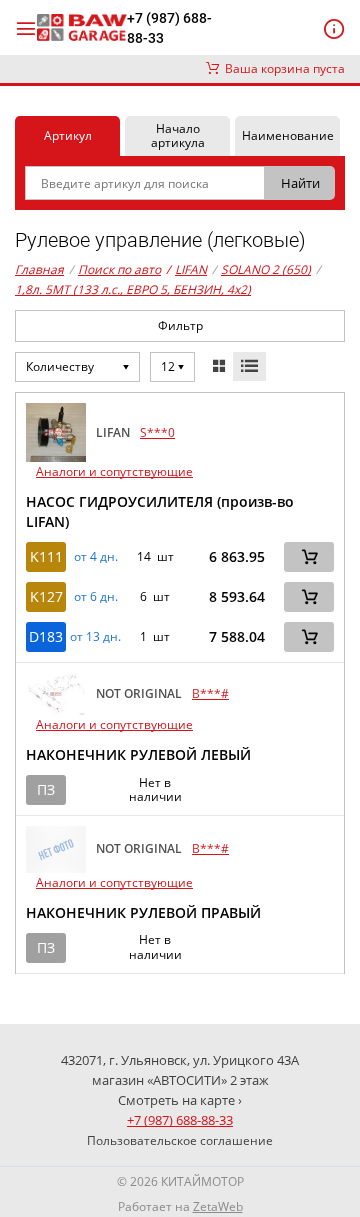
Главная (39, 269)
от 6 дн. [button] (96, 597)
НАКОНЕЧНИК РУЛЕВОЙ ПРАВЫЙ (143, 912)
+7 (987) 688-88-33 (169, 28)
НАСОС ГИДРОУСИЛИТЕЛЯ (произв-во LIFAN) (160, 511)
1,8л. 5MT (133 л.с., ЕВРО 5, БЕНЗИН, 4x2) (133, 289)
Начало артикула (178, 135)
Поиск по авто (119, 269)
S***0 (157, 432)
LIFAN (186, 269)
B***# (210, 693)
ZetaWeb (218, 1206)
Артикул (68, 135)
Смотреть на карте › (180, 1100)
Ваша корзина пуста (282, 68)
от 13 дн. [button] (95, 637)
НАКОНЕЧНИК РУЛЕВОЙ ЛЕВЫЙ (138, 754)
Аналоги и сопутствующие (114, 471)
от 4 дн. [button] (96, 557)
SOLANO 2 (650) (266, 269)
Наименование (288, 135)
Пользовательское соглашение (180, 1140)
